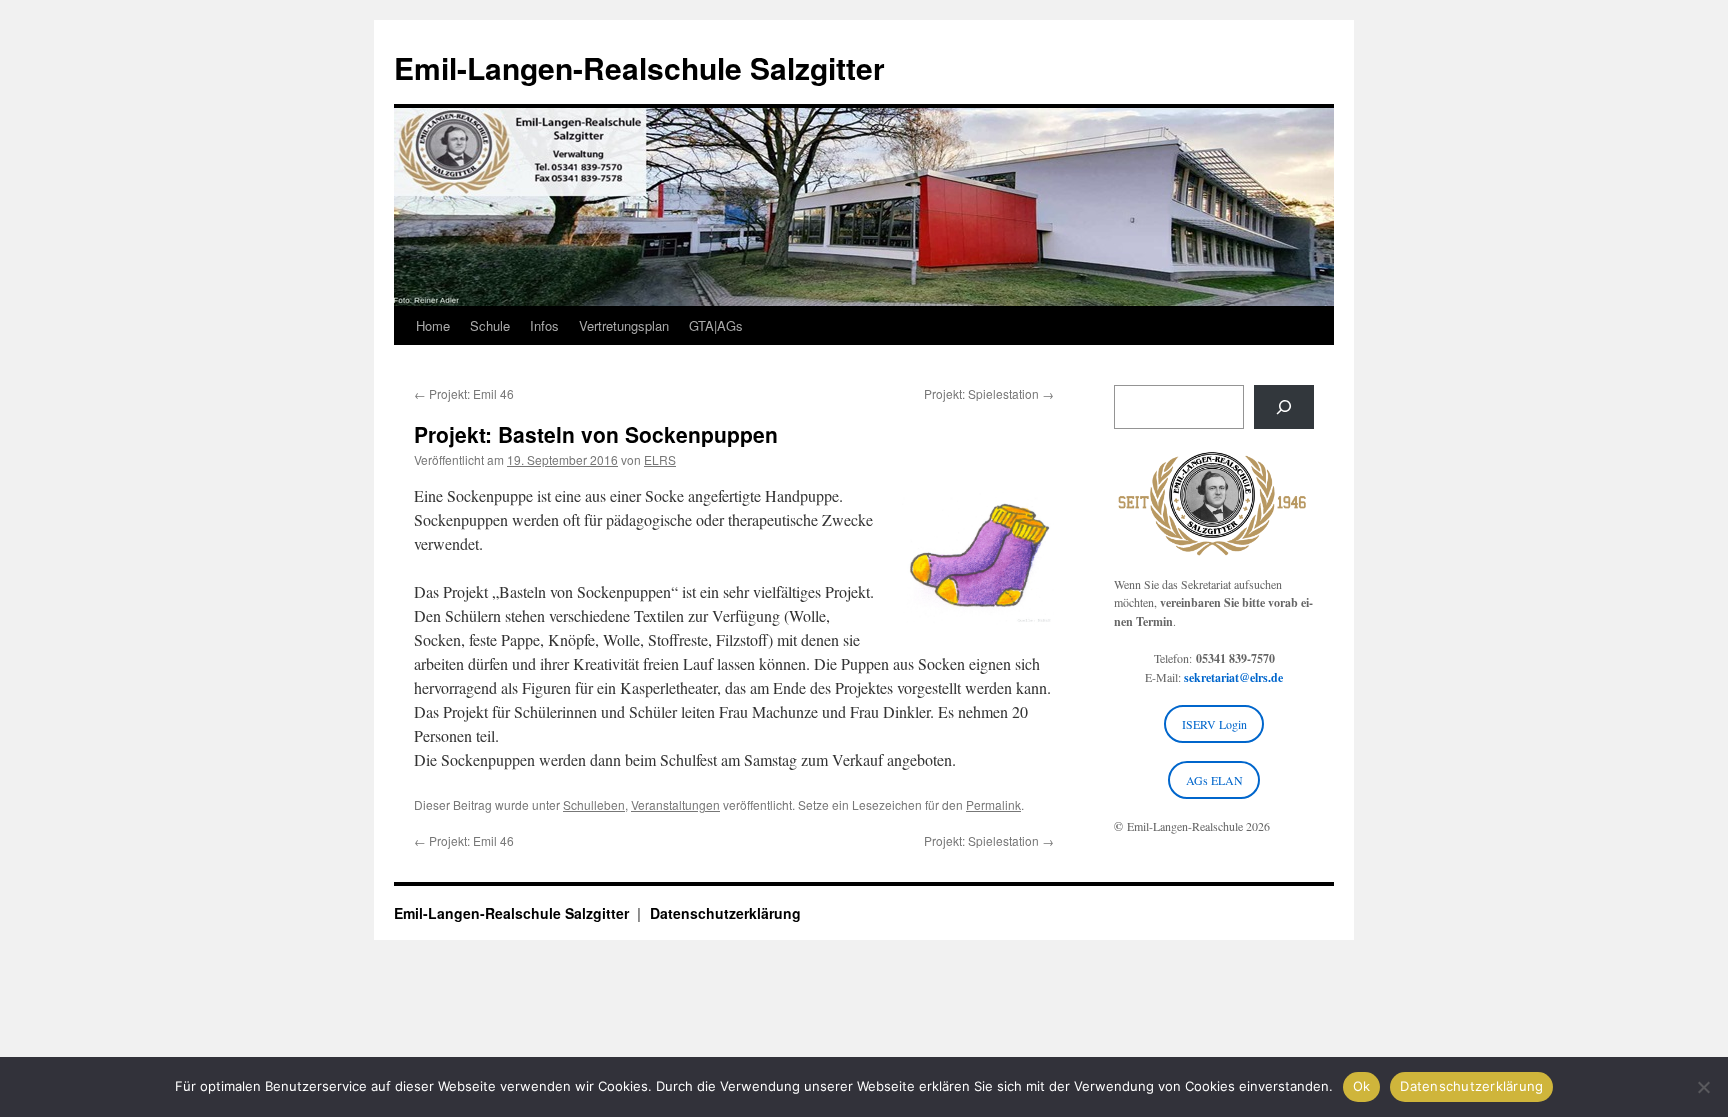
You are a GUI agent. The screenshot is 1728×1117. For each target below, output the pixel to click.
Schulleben (594, 804)
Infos (544, 325)
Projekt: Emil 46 (464, 393)
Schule (490, 325)
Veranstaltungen (675, 804)
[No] (1703, 1087)
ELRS (660, 459)
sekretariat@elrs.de (1233, 677)
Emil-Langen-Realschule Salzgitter (639, 67)
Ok (1362, 1086)
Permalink (993, 804)
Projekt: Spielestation (989, 393)
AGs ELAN (1214, 780)
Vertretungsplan (624, 325)
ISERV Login (1214, 724)
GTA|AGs (716, 325)
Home (433, 325)
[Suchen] (1284, 407)
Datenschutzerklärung (725, 913)
